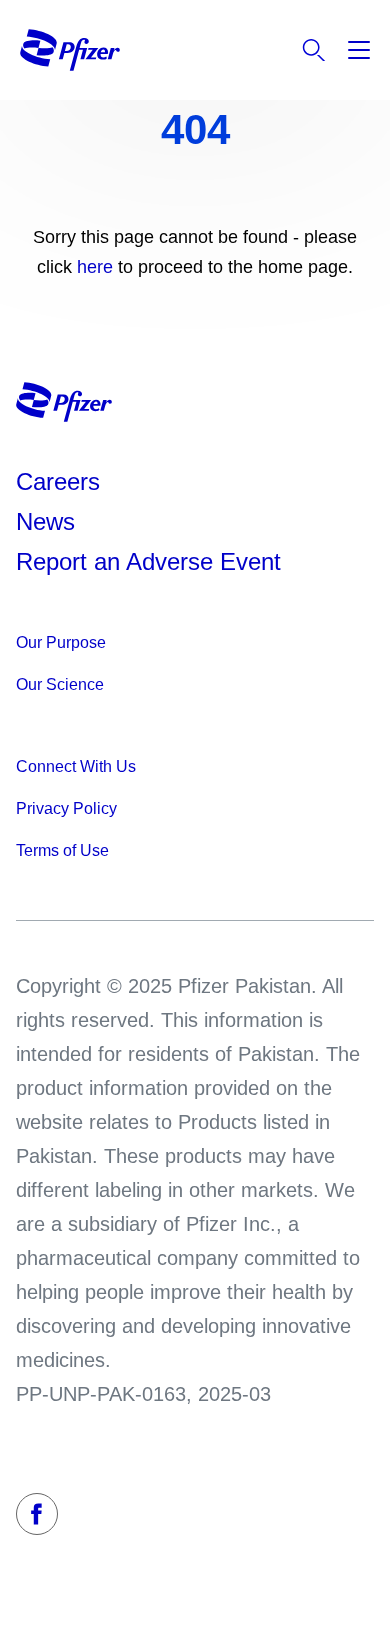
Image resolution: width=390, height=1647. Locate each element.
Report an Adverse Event (148, 561)
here (97, 267)
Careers (58, 481)
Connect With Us (76, 766)
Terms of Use (62, 850)
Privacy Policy (66, 808)
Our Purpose (61, 642)
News (45, 521)
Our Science (60, 684)
